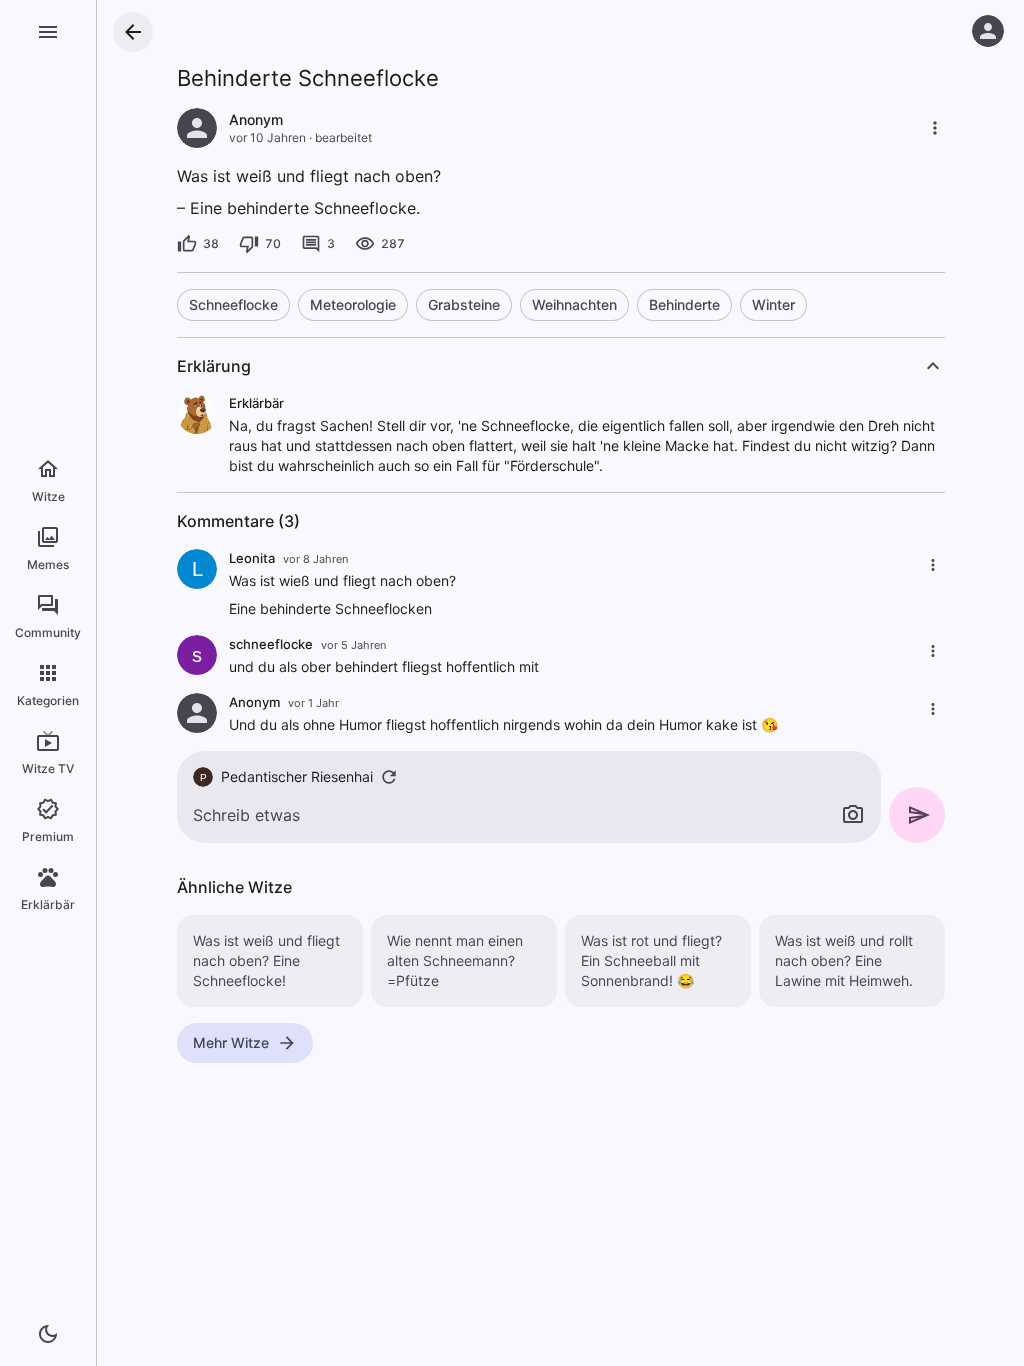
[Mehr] (935, 128)
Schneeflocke (233, 304)
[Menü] (48, 32)
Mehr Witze (231, 1042)
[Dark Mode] (48, 1334)
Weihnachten (574, 304)
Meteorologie (353, 304)
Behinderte (684, 304)
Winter (773, 304)
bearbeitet (343, 137)
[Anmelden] (988, 31)
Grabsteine (464, 304)
